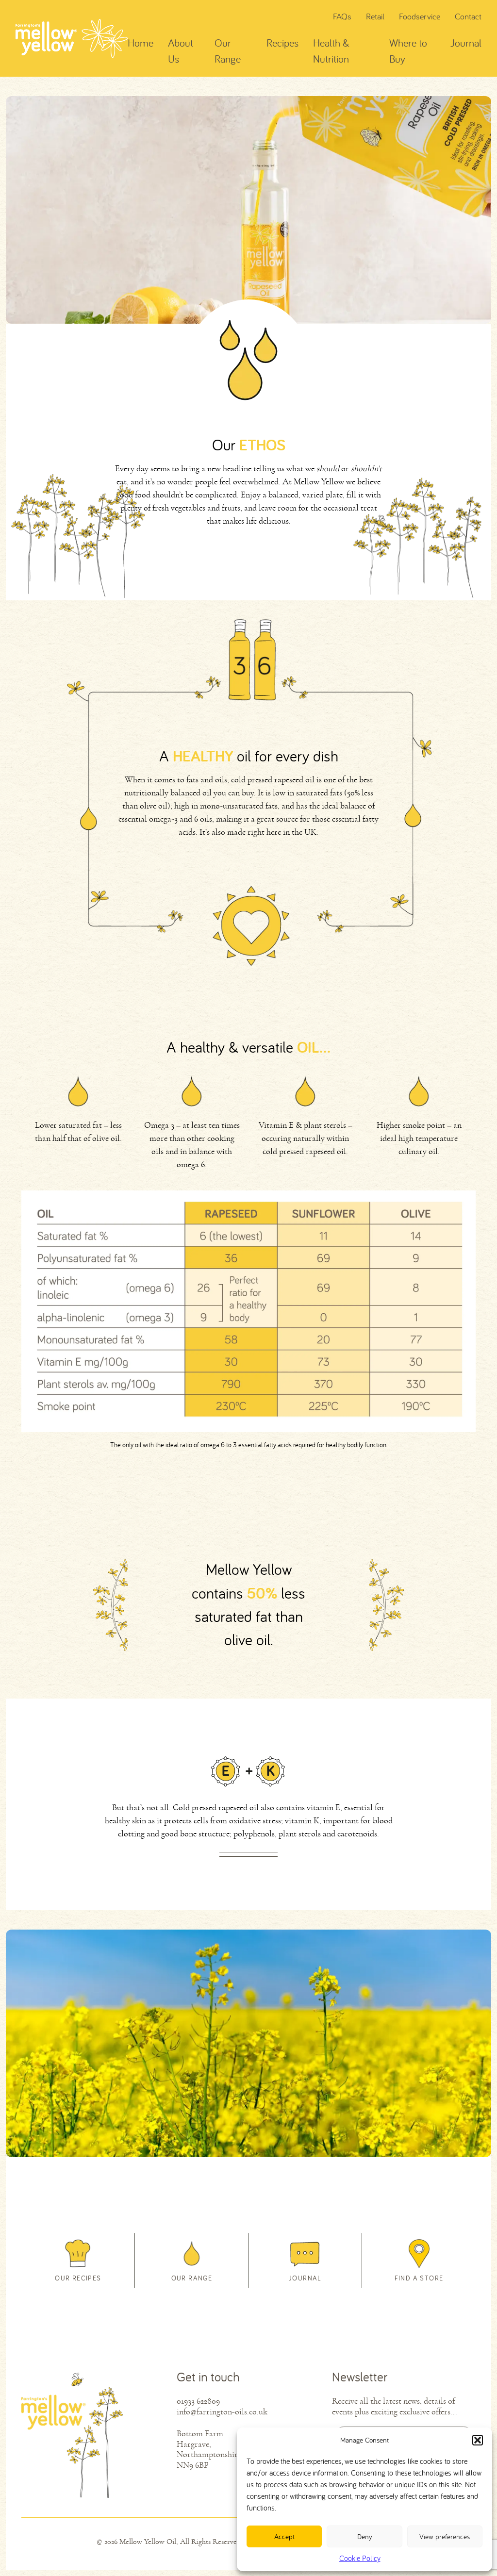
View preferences (445, 2536)
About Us (181, 51)
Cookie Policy (360, 2558)
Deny (365, 2536)
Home (141, 43)
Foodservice (420, 16)
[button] (478, 2440)
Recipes (282, 43)
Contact (468, 16)
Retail (375, 16)
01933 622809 (198, 2401)
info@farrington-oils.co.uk (222, 2412)
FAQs (342, 16)
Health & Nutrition (331, 51)
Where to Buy (408, 51)
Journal (466, 43)
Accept (284, 2536)
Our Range (228, 51)
